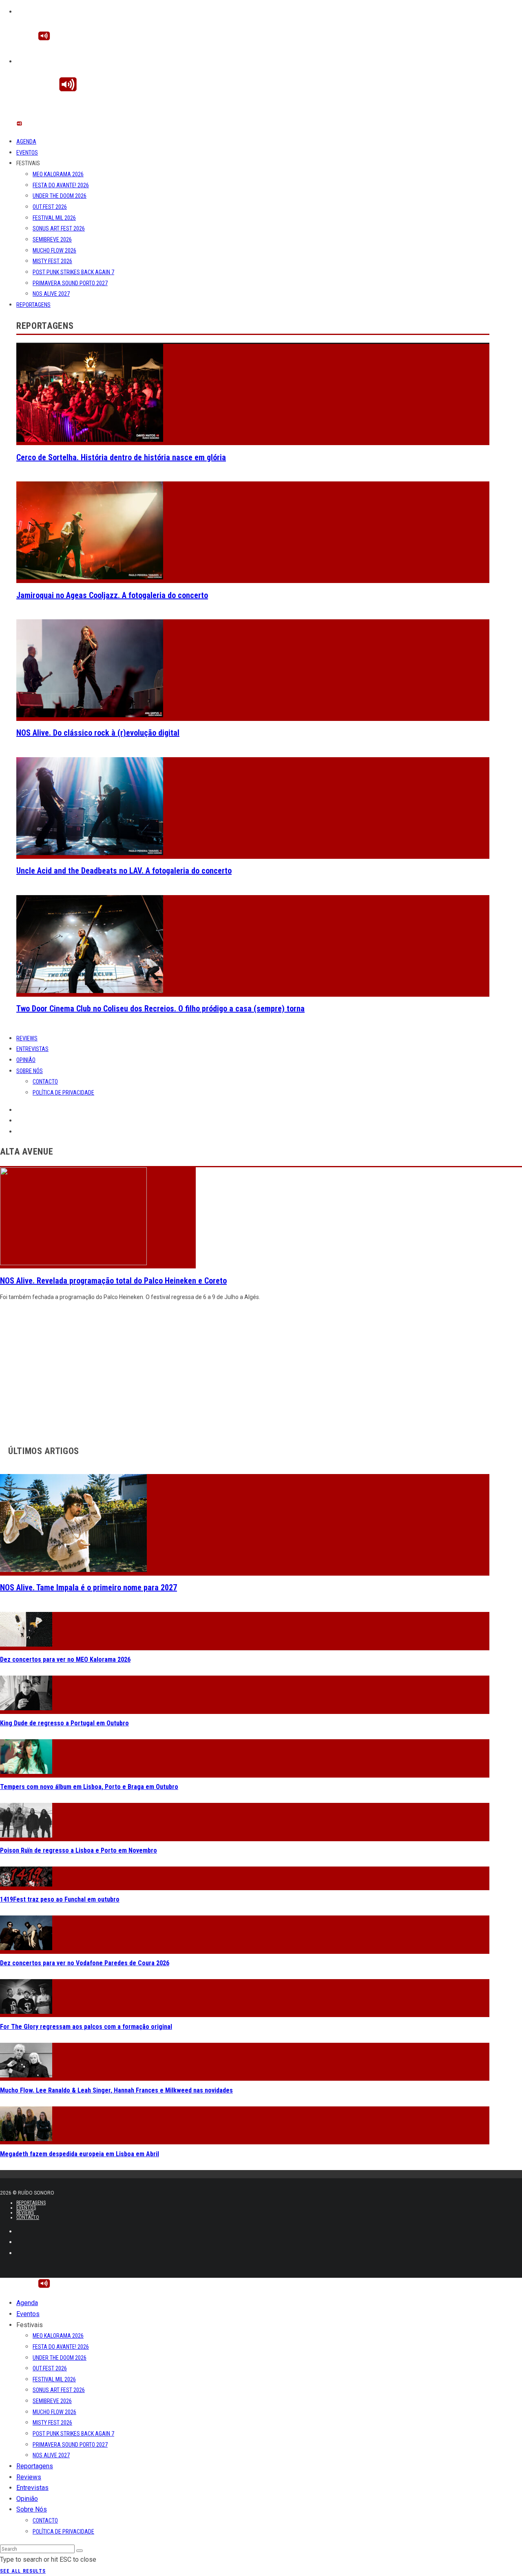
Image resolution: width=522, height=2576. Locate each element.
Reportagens (33, 305)
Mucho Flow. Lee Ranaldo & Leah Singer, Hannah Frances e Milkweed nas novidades (116, 2090)
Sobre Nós (30, 1071)
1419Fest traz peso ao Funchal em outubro (60, 1899)
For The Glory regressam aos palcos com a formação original (86, 2027)
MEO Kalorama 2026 (58, 174)
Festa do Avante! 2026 (61, 185)
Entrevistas (32, 1049)
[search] (80, 2551)
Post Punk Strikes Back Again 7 (73, 272)
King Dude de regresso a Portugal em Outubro (64, 1723)
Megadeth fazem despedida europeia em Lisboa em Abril (80, 2154)
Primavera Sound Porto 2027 (70, 283)
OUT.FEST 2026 (50, 207)
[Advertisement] (245, 1371)
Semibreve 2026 (52, 239)
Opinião (26, 1060)
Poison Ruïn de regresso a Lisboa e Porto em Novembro (79, 1850)
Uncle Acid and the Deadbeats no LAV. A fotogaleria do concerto (124, 871)
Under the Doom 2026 (60, 196)
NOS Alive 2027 (51, 294)
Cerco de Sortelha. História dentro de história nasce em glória (121, 457)
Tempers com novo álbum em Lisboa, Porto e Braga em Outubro (89, 1787)
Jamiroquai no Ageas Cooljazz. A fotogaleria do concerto (112, 595)
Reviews (27, 1038)
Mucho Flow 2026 (54, 251)
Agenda (26, 142)
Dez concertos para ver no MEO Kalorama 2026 (65, 1659)
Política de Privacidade (63, 1093)
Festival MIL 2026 (54, 218)
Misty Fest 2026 (52, 261)
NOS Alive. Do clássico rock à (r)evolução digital (98, 733)
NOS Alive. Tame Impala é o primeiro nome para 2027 (88, 1587)
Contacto (45, 1082)
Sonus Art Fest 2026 (59, 228)
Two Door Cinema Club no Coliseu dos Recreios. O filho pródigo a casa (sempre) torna (160, 1009)
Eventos (27, 153)
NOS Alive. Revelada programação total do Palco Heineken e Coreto (113, 1281)
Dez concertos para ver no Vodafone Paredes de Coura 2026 (85, 1963)
